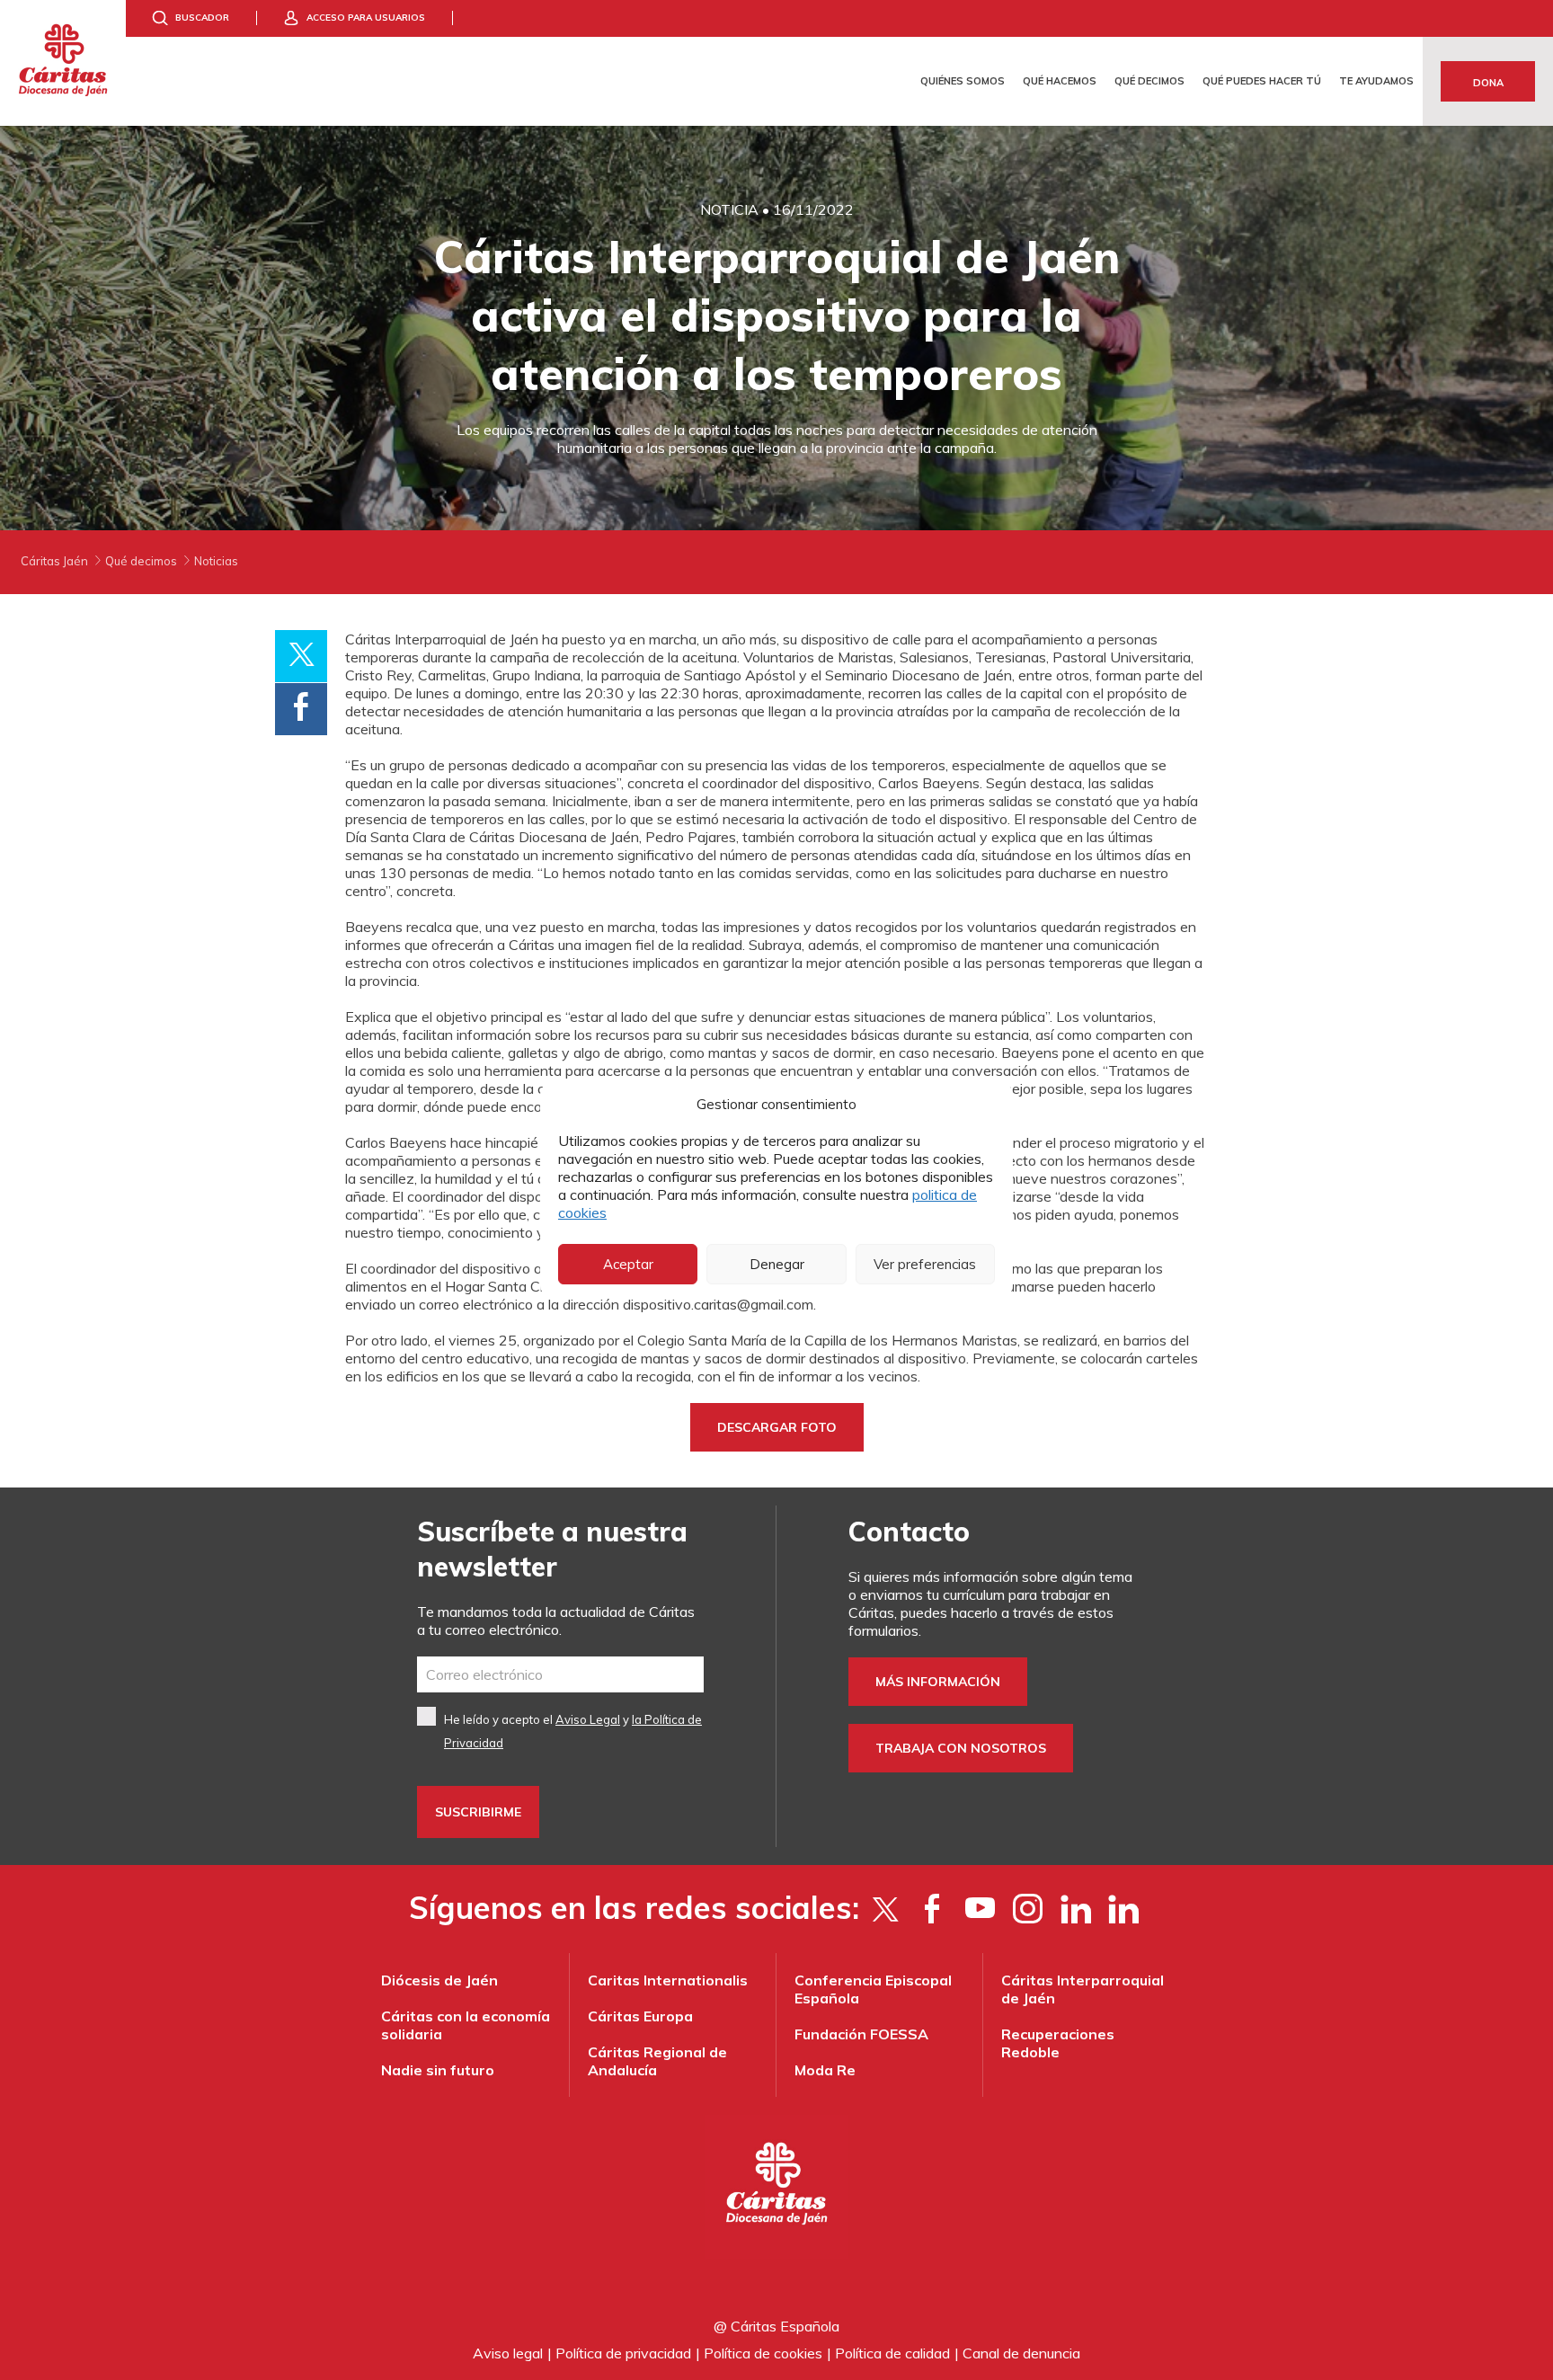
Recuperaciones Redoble (1058, 2043)
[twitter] (885, 1908)
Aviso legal (508, 2353)
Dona (1488, 83)
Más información (938, 1682)
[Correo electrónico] (560, 1674)
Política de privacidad (623, 2353)
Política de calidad (892, 2353)
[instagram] (1028, 1908)
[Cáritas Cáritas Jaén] (63, 63)
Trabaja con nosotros (961, 1748)
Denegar (777, 1264)
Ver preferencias (925, 1264)
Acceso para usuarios (366, 18)
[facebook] (932, 1908)
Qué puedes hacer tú (1262, 81)
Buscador (202, 18)
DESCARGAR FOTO (777, 1427)
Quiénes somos (963, 81)
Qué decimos (1149, 81)
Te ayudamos (1376, 81)
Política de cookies (763, 2353)
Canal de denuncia (1021, 2353)
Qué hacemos (1060, 81)
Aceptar (628, 1264)
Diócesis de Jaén (439, 1980)
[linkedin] (1123, 1908)
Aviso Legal (588, 1719)
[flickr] (1075, 1908)
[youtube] (980, 1908)
